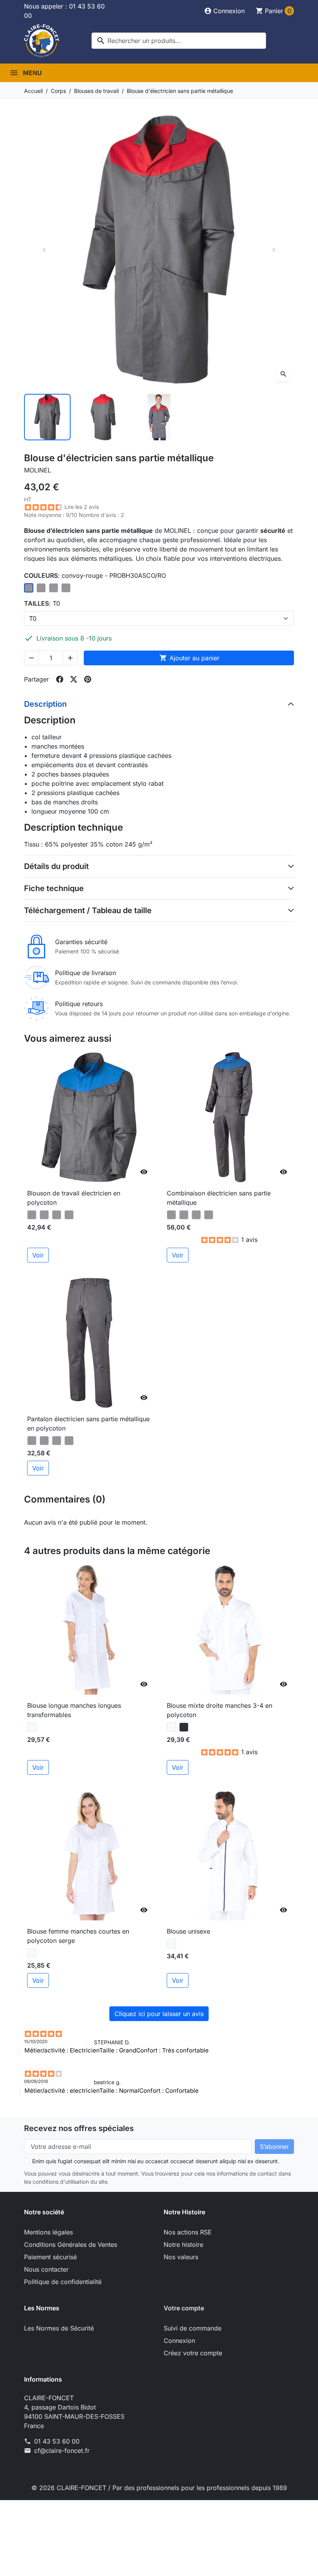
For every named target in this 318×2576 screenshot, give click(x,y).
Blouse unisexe (188, 1931)
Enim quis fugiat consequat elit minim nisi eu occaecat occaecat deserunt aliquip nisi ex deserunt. (156, 2161)
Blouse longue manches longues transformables (74, 1710)
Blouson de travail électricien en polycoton (74, 1198)
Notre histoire (183, 2245)
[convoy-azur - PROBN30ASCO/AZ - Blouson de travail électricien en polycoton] (57, 1215)
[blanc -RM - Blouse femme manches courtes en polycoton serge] (32, 1953)
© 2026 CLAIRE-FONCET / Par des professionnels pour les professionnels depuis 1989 (159, 2488)
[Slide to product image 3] (159, 417)
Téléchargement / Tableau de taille (88, 910)
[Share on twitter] (74, 679)
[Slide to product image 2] (103, 417)
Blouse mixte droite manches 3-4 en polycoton (219, 1710)
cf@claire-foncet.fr (62, 2451)
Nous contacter (46, 2269)
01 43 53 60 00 (57, 2441)
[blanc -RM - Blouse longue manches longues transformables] (32, 1727)
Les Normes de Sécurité (59, 2328)
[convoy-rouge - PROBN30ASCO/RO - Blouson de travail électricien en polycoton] (32, 1215)
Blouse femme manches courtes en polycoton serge (78, 1936)
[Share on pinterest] (88, 679)
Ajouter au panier (189, 658)
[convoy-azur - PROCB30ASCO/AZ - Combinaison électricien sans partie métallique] (196, 1215)
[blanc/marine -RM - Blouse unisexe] (171, 1944)
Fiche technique (54, 888)
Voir (38, 1255)
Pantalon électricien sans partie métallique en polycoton (88, 1424)
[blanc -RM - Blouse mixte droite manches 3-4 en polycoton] (171, 1727)
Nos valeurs (181, 2257)
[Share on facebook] (60, 679)
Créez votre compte (193, 2353)
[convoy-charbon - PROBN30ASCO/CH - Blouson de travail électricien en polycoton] (69, 1215)
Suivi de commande (193, 2328)
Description (45, 704)
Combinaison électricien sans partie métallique (219, 1198)
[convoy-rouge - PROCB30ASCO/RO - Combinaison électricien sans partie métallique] (171, 1215)
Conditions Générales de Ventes (71, 2245)
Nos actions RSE (188, 2232)
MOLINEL (38, 470)
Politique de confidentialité (63, 2282)
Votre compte (184, 2308)
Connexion (179, 2341)
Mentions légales (48, 2232)
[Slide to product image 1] (47, 417)
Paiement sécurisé (50, 2257)
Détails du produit (56, 866)
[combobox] (179, 41)
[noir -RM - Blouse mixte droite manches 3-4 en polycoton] (184, 1727)
